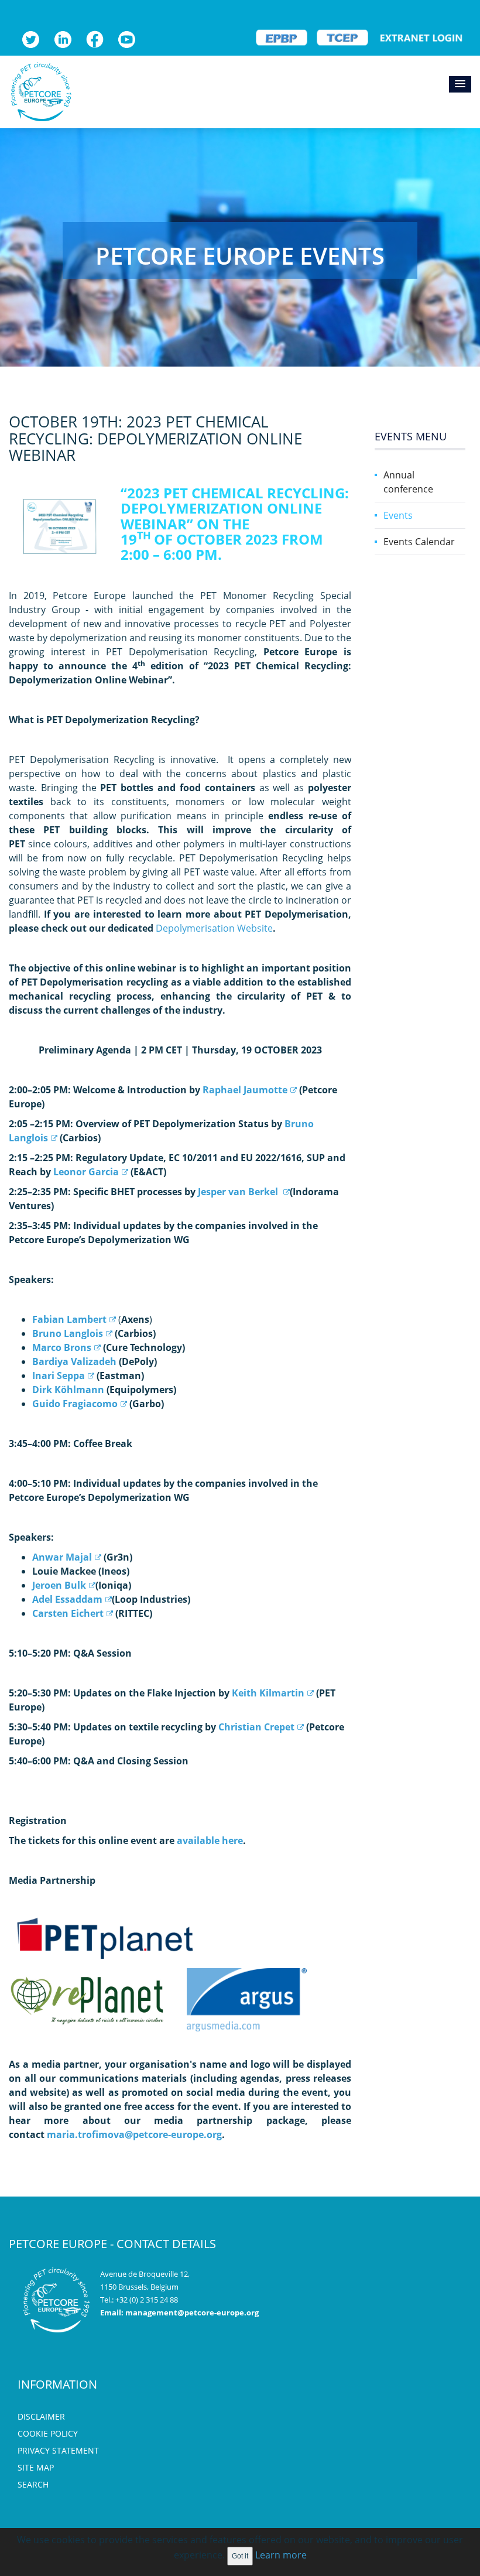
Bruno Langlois (68, 1333)
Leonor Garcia (86, 1172)
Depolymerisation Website (214, 928)
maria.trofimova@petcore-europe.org (134, 2134)
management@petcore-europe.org (192, 2312)
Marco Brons (62, 1347)
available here (210, 1841)
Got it (240, 2556)
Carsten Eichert (68, 1613)
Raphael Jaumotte (245, 1090)
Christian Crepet (256, 1727)
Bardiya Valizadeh (74, 1361)
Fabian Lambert (69, 1319)
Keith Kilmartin (268, 1693)
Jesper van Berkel (239, 1192)
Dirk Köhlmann (68, 1390)
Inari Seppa (59, 1376)
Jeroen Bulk (59, 1585)
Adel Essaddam (67, 1599)
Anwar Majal (62, 1557)
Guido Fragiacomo (75, 1404)
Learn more (281, 2555)
